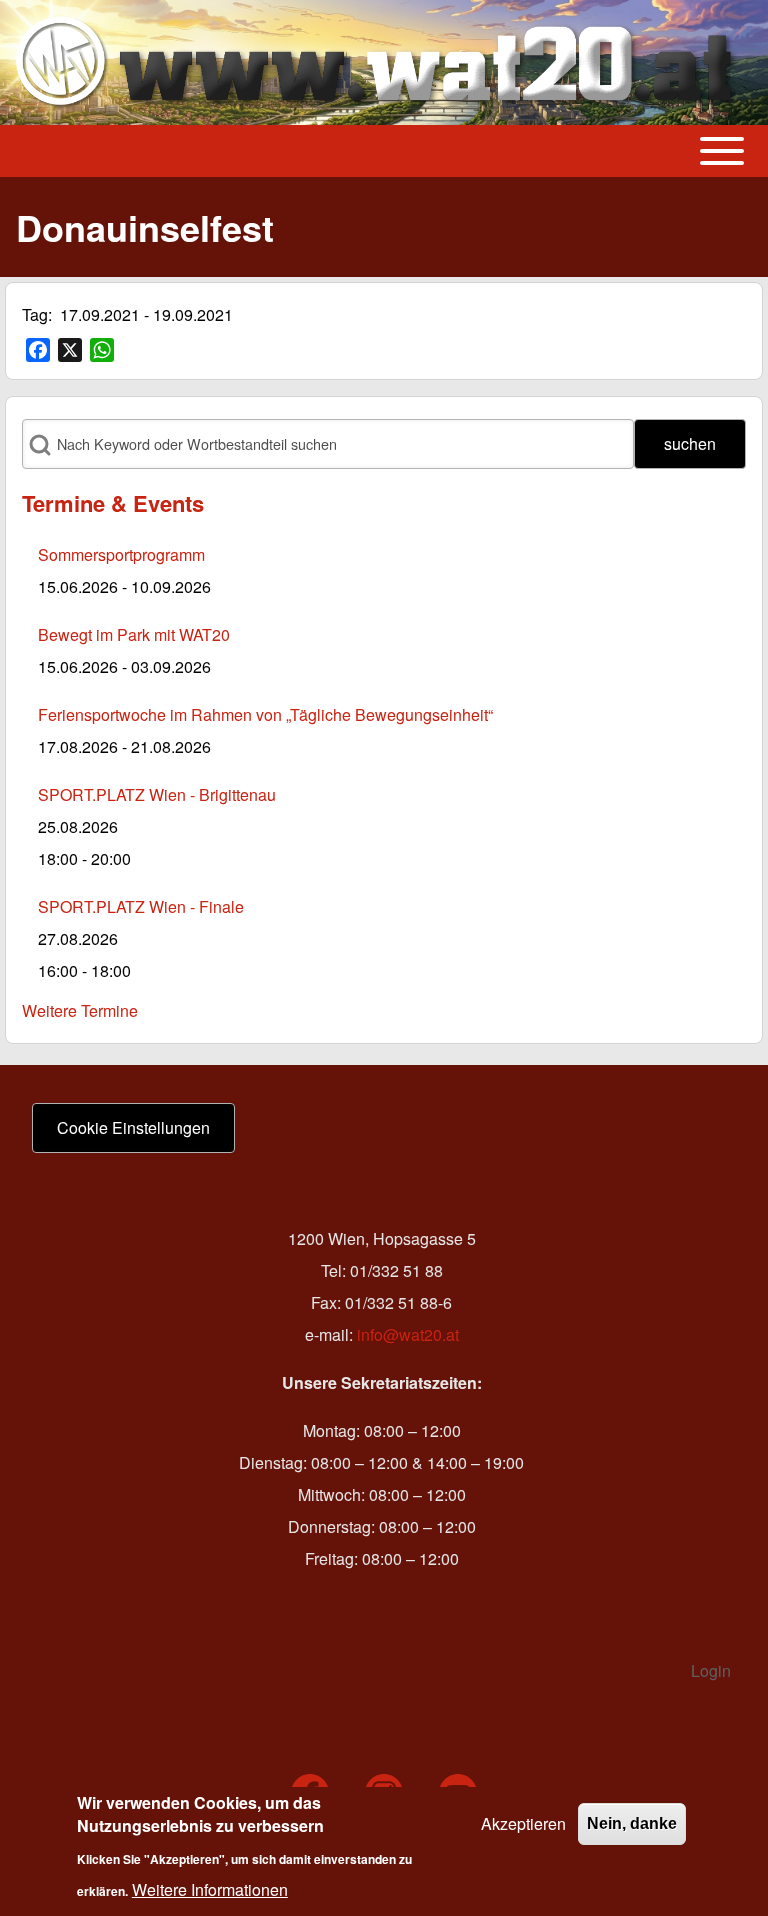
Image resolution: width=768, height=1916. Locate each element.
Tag (35, 314)
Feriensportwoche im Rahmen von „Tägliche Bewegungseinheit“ (265, 714)
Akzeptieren (523, 1823)
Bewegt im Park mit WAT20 (134, 634)
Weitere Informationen (210, 1889)
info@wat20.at (408, 1334)
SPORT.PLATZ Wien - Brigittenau (157, 794)
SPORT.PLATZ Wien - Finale (141, 906)
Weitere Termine (80, 1010)
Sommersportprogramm (121, 554)
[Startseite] (378, 62)
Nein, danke (632, 1823)
